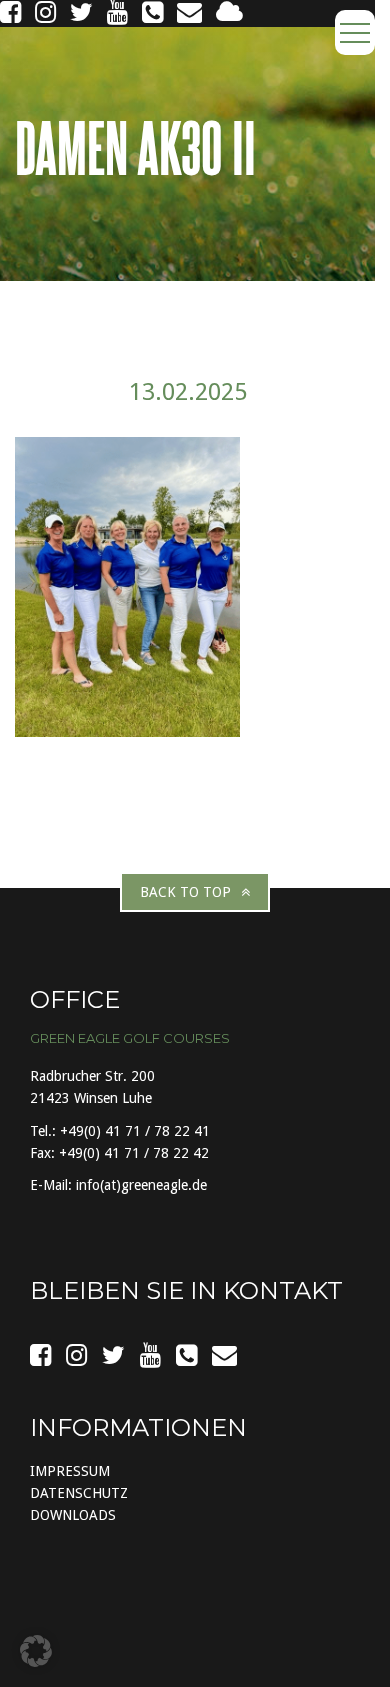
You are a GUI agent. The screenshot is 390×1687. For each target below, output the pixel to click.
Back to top (185, 892)
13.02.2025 (188, 392)
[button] (36, 1651)
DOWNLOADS (73, 1515)
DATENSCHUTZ (79, 1493)
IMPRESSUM (70, 1471)
